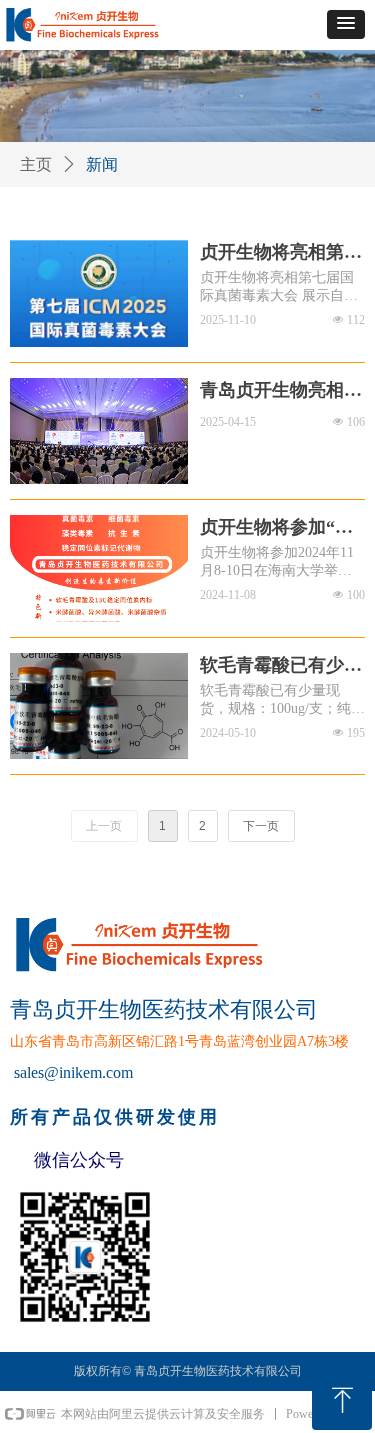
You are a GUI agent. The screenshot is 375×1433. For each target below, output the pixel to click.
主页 (36, 164)
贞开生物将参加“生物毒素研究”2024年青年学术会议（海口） (276, 528)
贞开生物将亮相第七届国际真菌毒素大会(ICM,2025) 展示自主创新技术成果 (281, 253)
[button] (346, 24)
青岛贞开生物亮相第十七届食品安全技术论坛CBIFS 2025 (281, 391)
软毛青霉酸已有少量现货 (281, 666)
